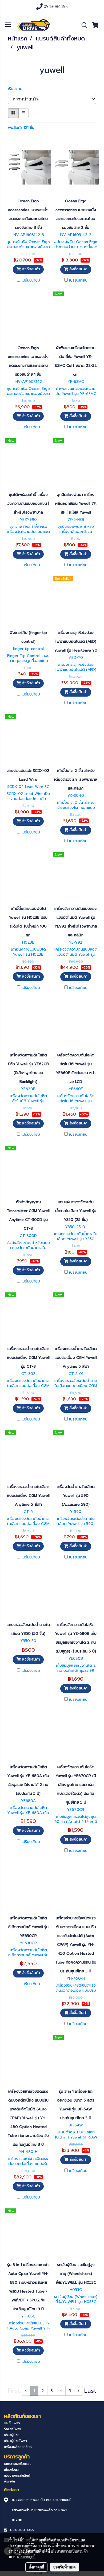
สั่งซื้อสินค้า (30, 269)
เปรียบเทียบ (31, 281)
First (14, 2391)
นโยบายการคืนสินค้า (18, 2476)
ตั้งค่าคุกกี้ (36, 2567)
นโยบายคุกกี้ (26, 2557)
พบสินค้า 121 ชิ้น (21, 128)
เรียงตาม (17, 89)
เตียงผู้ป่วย (12, 2435)
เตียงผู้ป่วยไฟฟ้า (15, 2441)
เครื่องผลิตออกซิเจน (18, 2447)
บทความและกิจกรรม (18, 2464)
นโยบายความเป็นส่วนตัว (69, 2551)
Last (90, 2391)
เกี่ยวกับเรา (12, 2470)
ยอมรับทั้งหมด (65, 2567)
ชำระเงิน (9, 2481)
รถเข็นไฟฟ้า (12, 2423)
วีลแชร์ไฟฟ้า (13, 2429)
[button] (83, 25)
